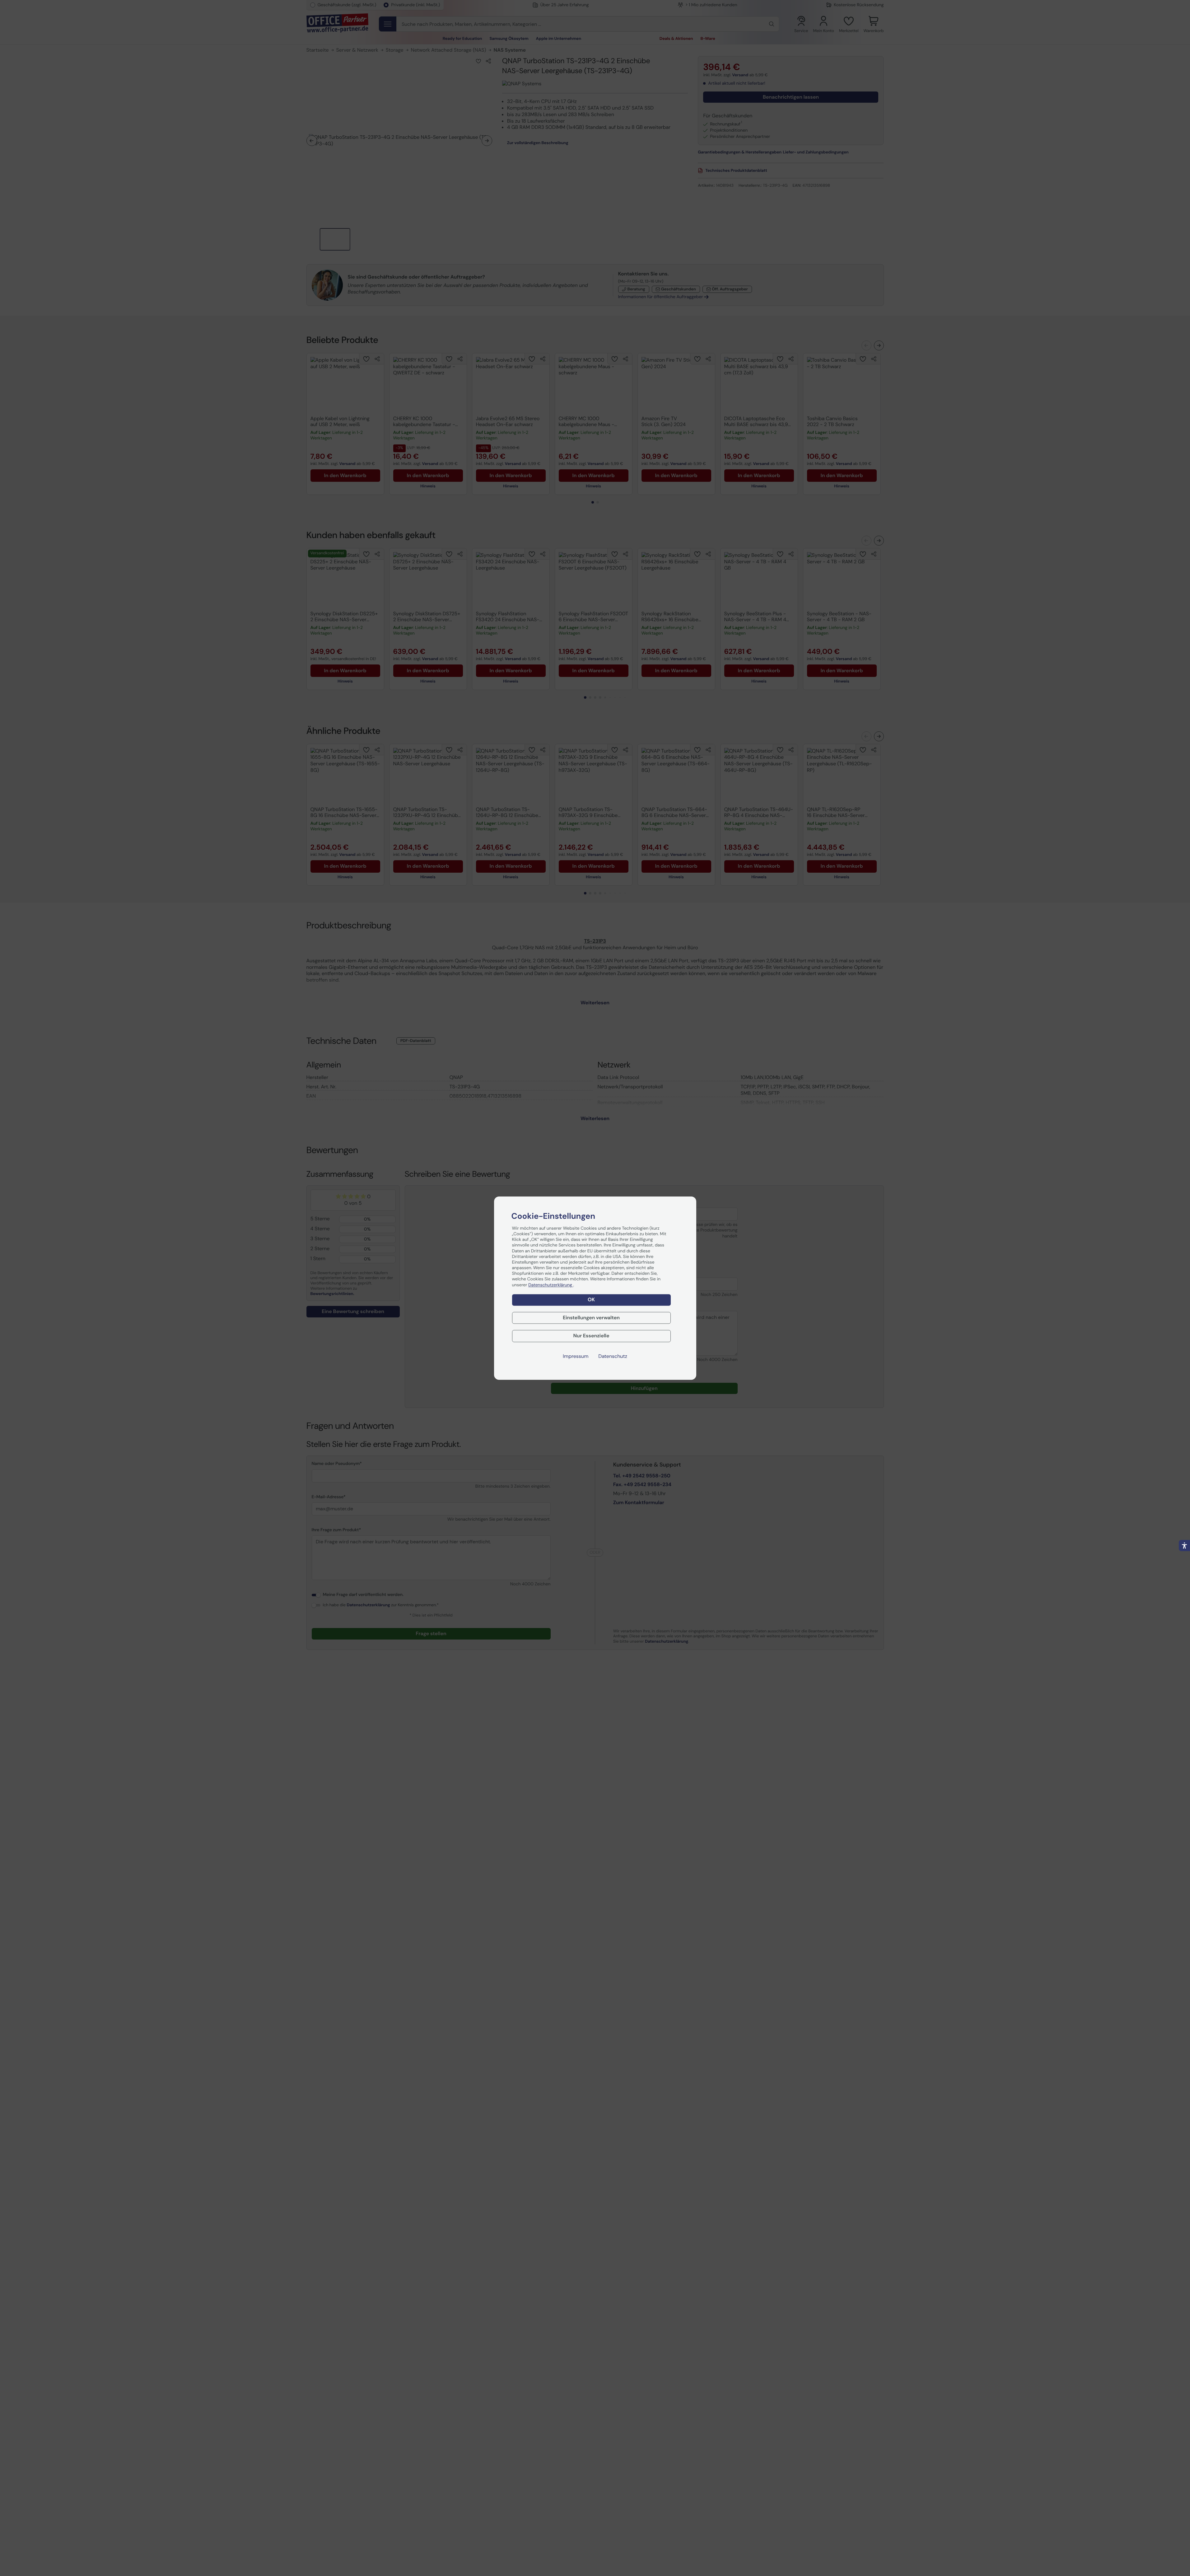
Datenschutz (613, 1356)
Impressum (576, 1356)
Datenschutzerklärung (551, 1285)
